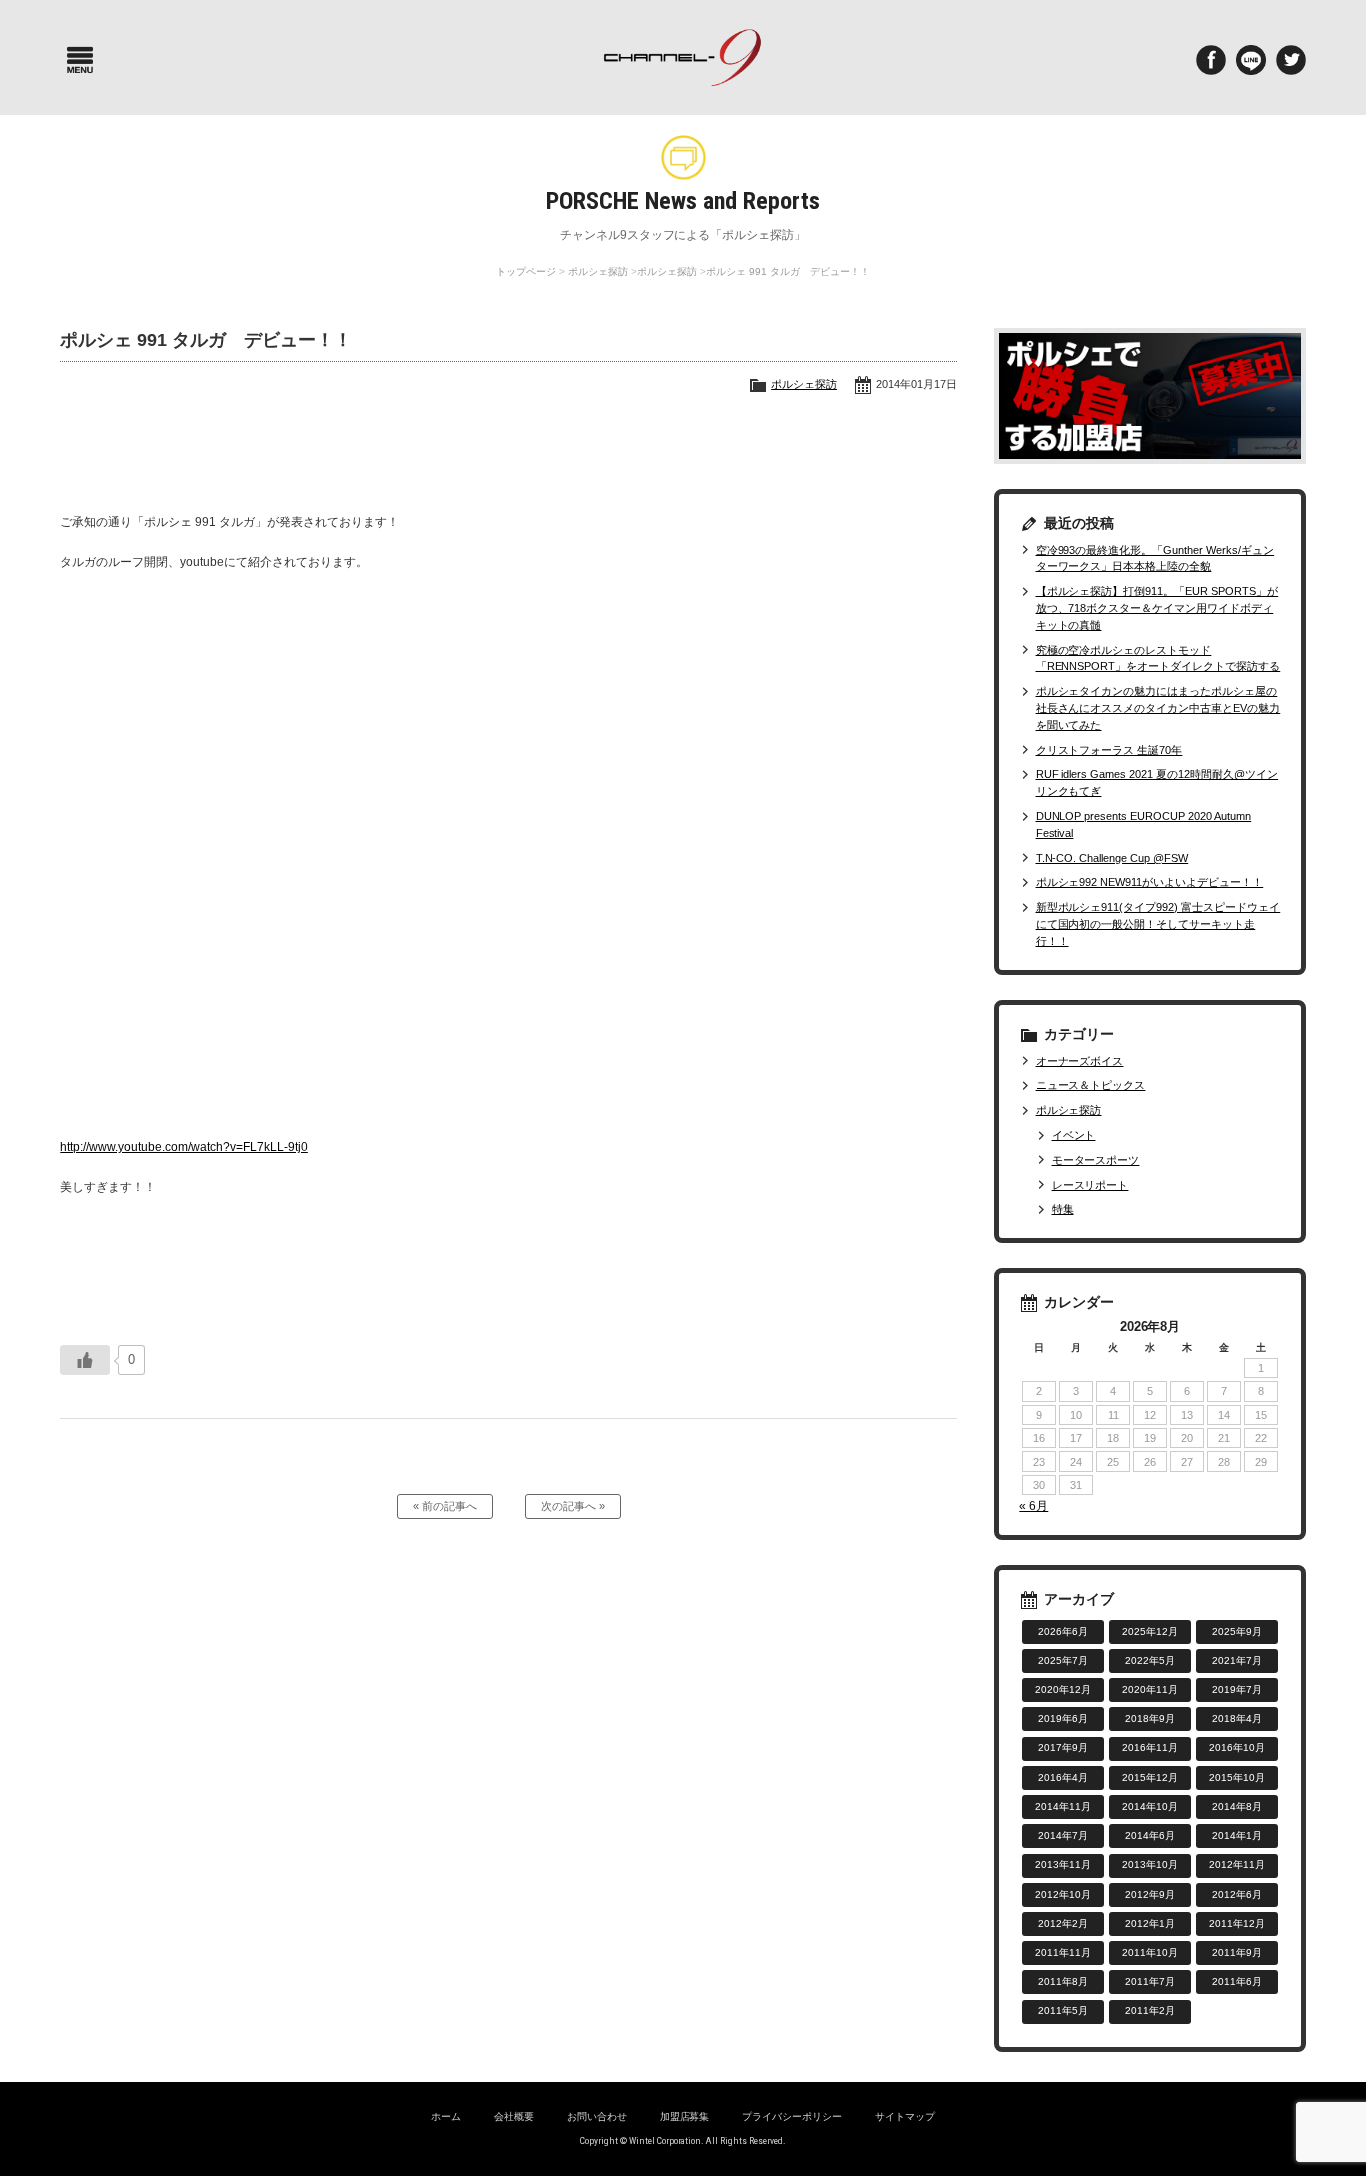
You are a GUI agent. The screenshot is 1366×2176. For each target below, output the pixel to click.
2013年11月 (1063, 1864)
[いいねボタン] (85, 1360)
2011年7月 (1150, 1981)
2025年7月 (1063, 1660)
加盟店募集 (685, 2116)
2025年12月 (1150, 1631)
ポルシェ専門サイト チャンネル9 (683, 57)
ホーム (446, 2116)
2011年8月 (1063, 1981)
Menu (80, 60)
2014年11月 (1063, 1806)
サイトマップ (905, 2116)
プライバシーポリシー (792, 2116)
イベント (1073, 1135)
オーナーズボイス (1079, 1061)
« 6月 (1033, 1506)
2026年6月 (1063, 1631)
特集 (1062, 1209)
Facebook (1211, 60)
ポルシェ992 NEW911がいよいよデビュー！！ (1149, 882)
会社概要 (514, 2116)
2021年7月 (1237, 1660)
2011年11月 (1063, 1952)
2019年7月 (1237, 1689)
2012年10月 (1063, 1894)
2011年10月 (1150, 1952)
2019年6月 (1063, 1718)
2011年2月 (1150, 2010)
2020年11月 (1150, 1689)
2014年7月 (1063, 1835)
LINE (1251, 60)
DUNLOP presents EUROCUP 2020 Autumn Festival (1144, 824)
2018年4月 (1237, 1718)
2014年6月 (1150, 1835)
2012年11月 (1237, 1864)
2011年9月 (1237, 1952)
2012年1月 (1150, 1923)
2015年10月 (1237, 1777)
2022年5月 (1150, 1660)
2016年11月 (1150, 1747)
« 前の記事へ (445, 1506)
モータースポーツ (1095, 1160)
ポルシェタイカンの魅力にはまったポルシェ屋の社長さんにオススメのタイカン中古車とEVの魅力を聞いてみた (1158, 708)
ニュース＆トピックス (1090, 1085)
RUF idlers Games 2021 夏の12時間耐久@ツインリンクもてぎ (1157, 782)
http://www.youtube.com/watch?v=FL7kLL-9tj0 (184, 1147)
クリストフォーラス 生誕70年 (1109, 750)
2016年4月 (1063, 1777)
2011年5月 (1063, 2010)
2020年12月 (1063, 1689)
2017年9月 (1063, 1747)
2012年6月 (1237, 1894)
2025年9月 (1237, 1631)
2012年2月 (1063, 1923)
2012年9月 (1150, 1894)
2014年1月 (1237, 1835)
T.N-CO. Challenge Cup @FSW (1112, 858)
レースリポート (1090, 1185)
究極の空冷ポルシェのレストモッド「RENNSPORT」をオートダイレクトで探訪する (1158, 658)
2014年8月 (1237, 1806)
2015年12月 (1150, 1777)
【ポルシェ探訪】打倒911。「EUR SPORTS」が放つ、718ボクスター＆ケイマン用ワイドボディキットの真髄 (1157, 608)
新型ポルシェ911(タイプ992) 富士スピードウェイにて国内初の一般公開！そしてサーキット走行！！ (1158, 924)
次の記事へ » (573, 1506)
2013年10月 (1150, 1864)
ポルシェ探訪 (598, 271)
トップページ (526, 271)
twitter (1291, 60)
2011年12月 (1237, 1923)
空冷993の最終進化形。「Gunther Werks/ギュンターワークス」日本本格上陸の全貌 (1155, 558)
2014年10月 (1150, 1806)
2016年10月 (1237, 1747)
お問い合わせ (597, 2116)
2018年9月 (1150, 1718)
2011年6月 (1237, 1981)
